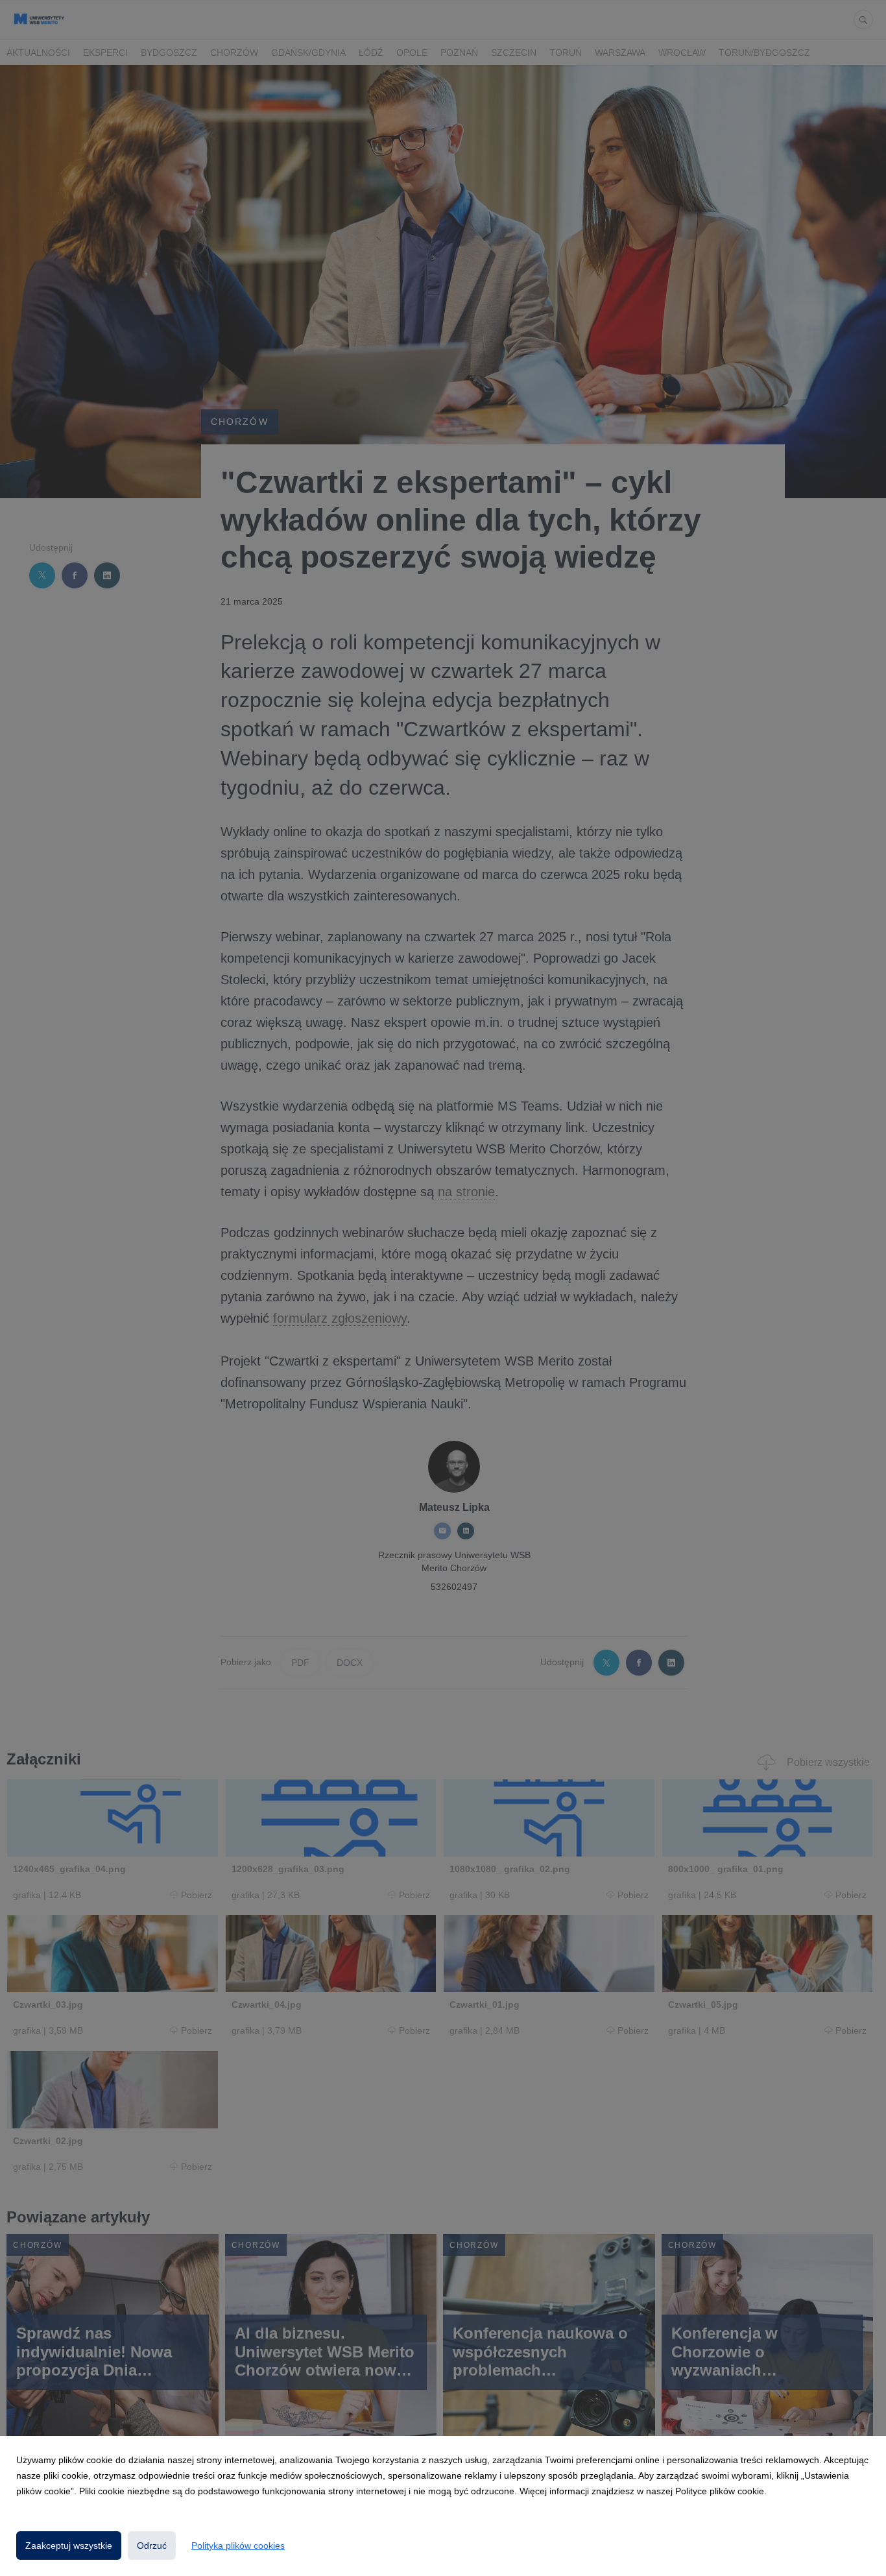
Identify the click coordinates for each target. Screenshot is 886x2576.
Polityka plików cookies (238, 2546)
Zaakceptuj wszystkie (69, 2546)
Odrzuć (152, 2546)
